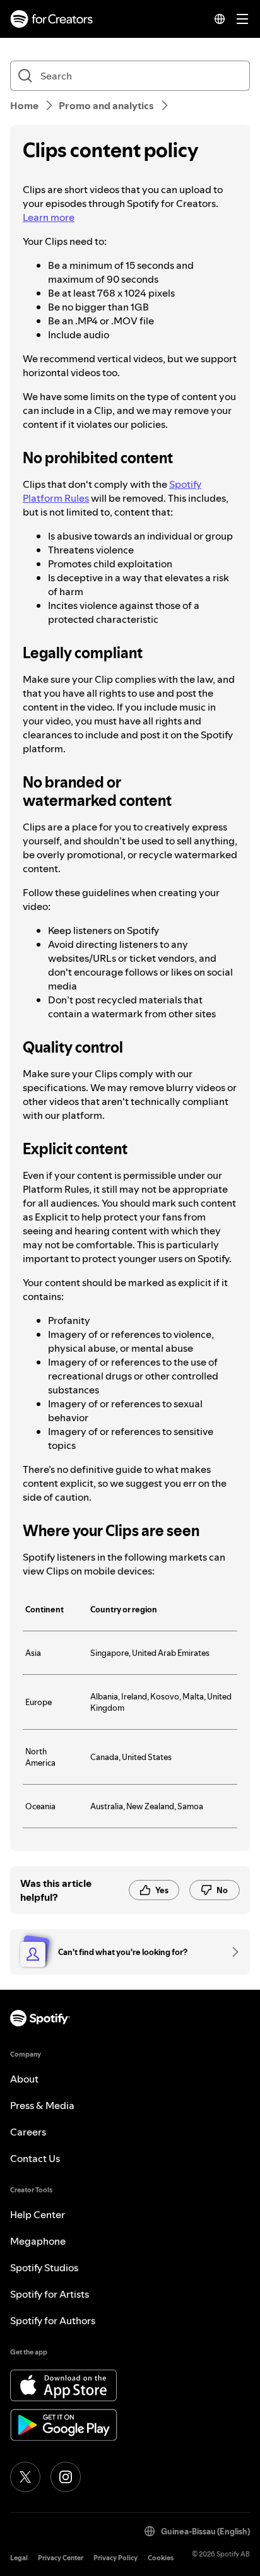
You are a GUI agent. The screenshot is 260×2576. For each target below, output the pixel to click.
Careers (28, 2132)
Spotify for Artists (50, 2294)
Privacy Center (61, 2558)
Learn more (49, 217)
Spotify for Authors (53, 2320)
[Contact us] (231, 1952)
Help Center (38, 2214)
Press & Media (42, 2105)
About (24, 2079)
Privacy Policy (115, 2558)
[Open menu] (242, 19)
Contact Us (35, 2158)
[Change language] (220, 19)
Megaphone (38, 2241)
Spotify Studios (44, 2267)
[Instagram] (66, 2477)
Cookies (161, 2558)
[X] (25, 2477)
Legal (19, 2558)
